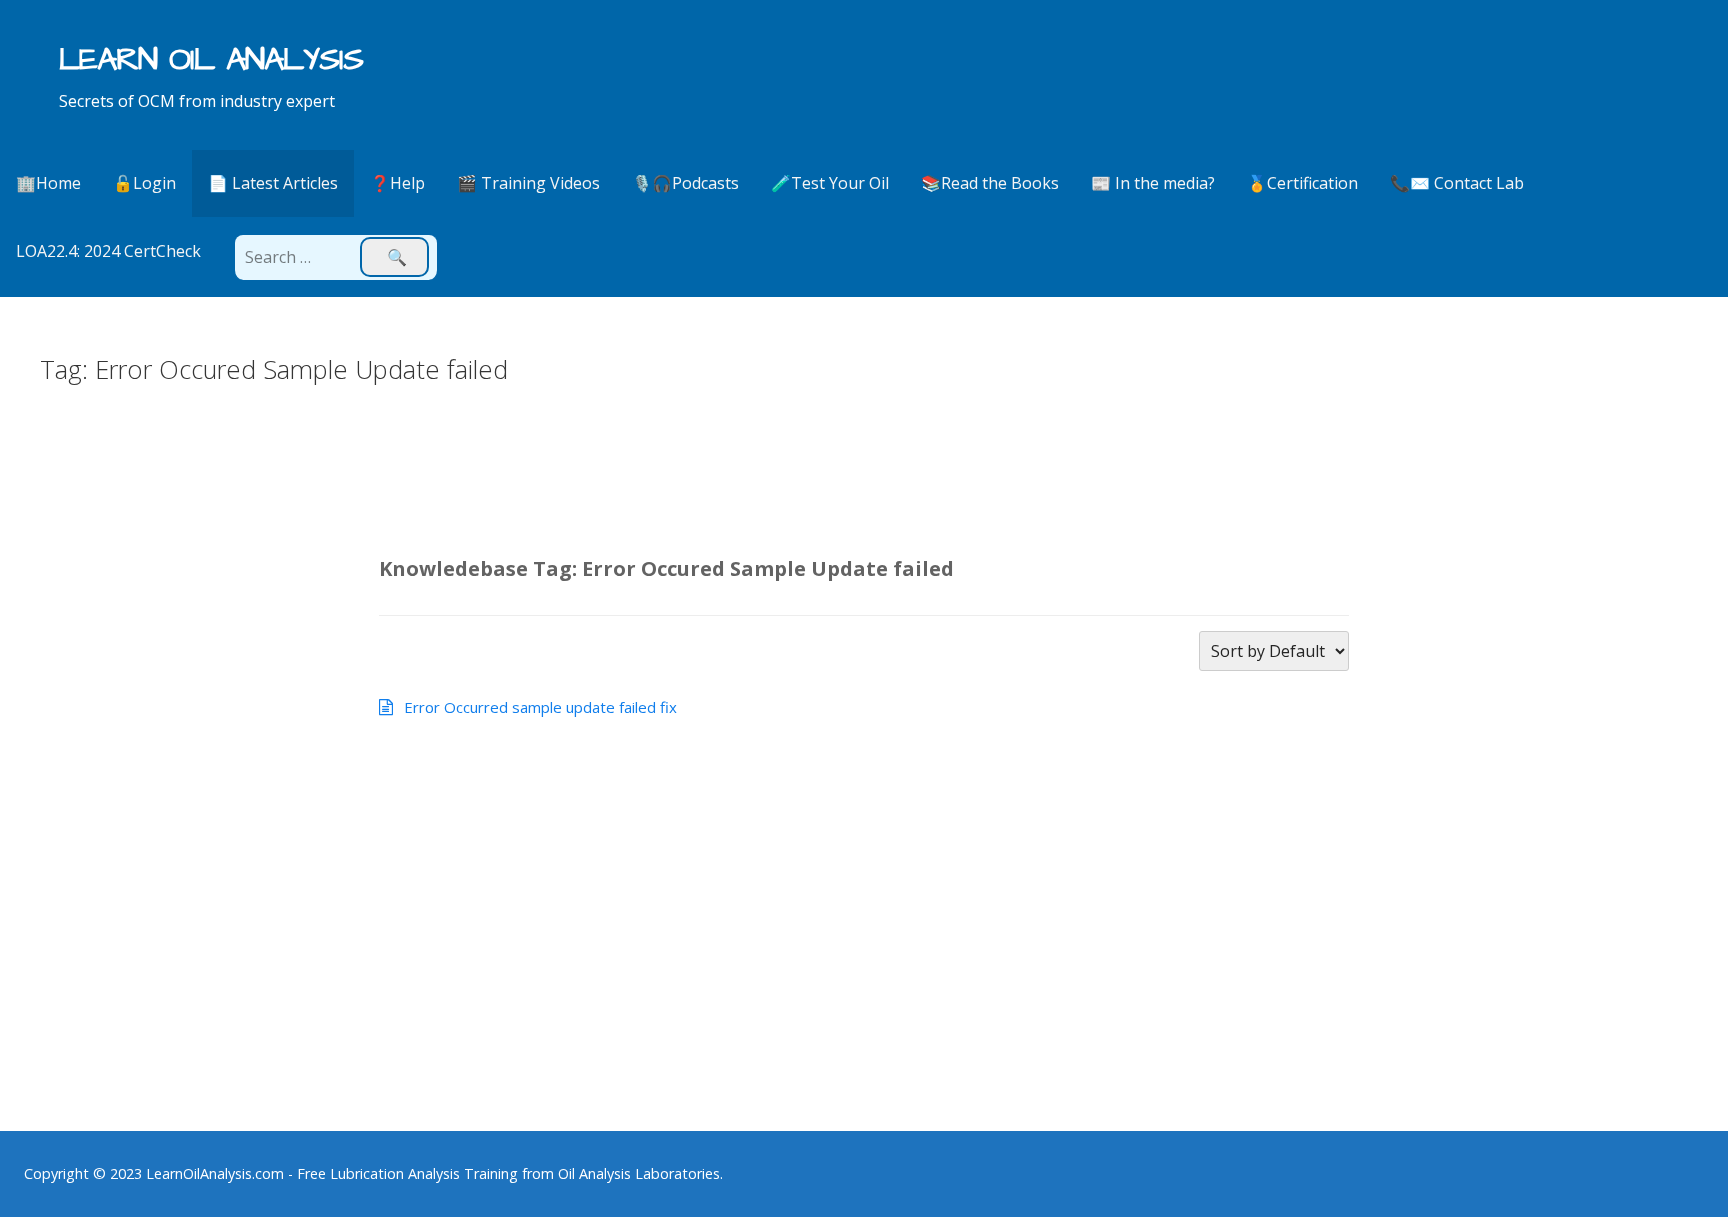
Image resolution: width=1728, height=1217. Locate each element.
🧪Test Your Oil (830, 183)
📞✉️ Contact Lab (1457, 183)
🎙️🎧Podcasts (685, 183)
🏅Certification (1302, 183)
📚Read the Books (990, 183)
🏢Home (48, 183)
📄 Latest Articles (273, 183)
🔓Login (144, 183)
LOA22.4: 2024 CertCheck (108, 251)
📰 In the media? (1153, 183)
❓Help (397, 183)
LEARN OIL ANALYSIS (211, 59)
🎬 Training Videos (528, 183)
